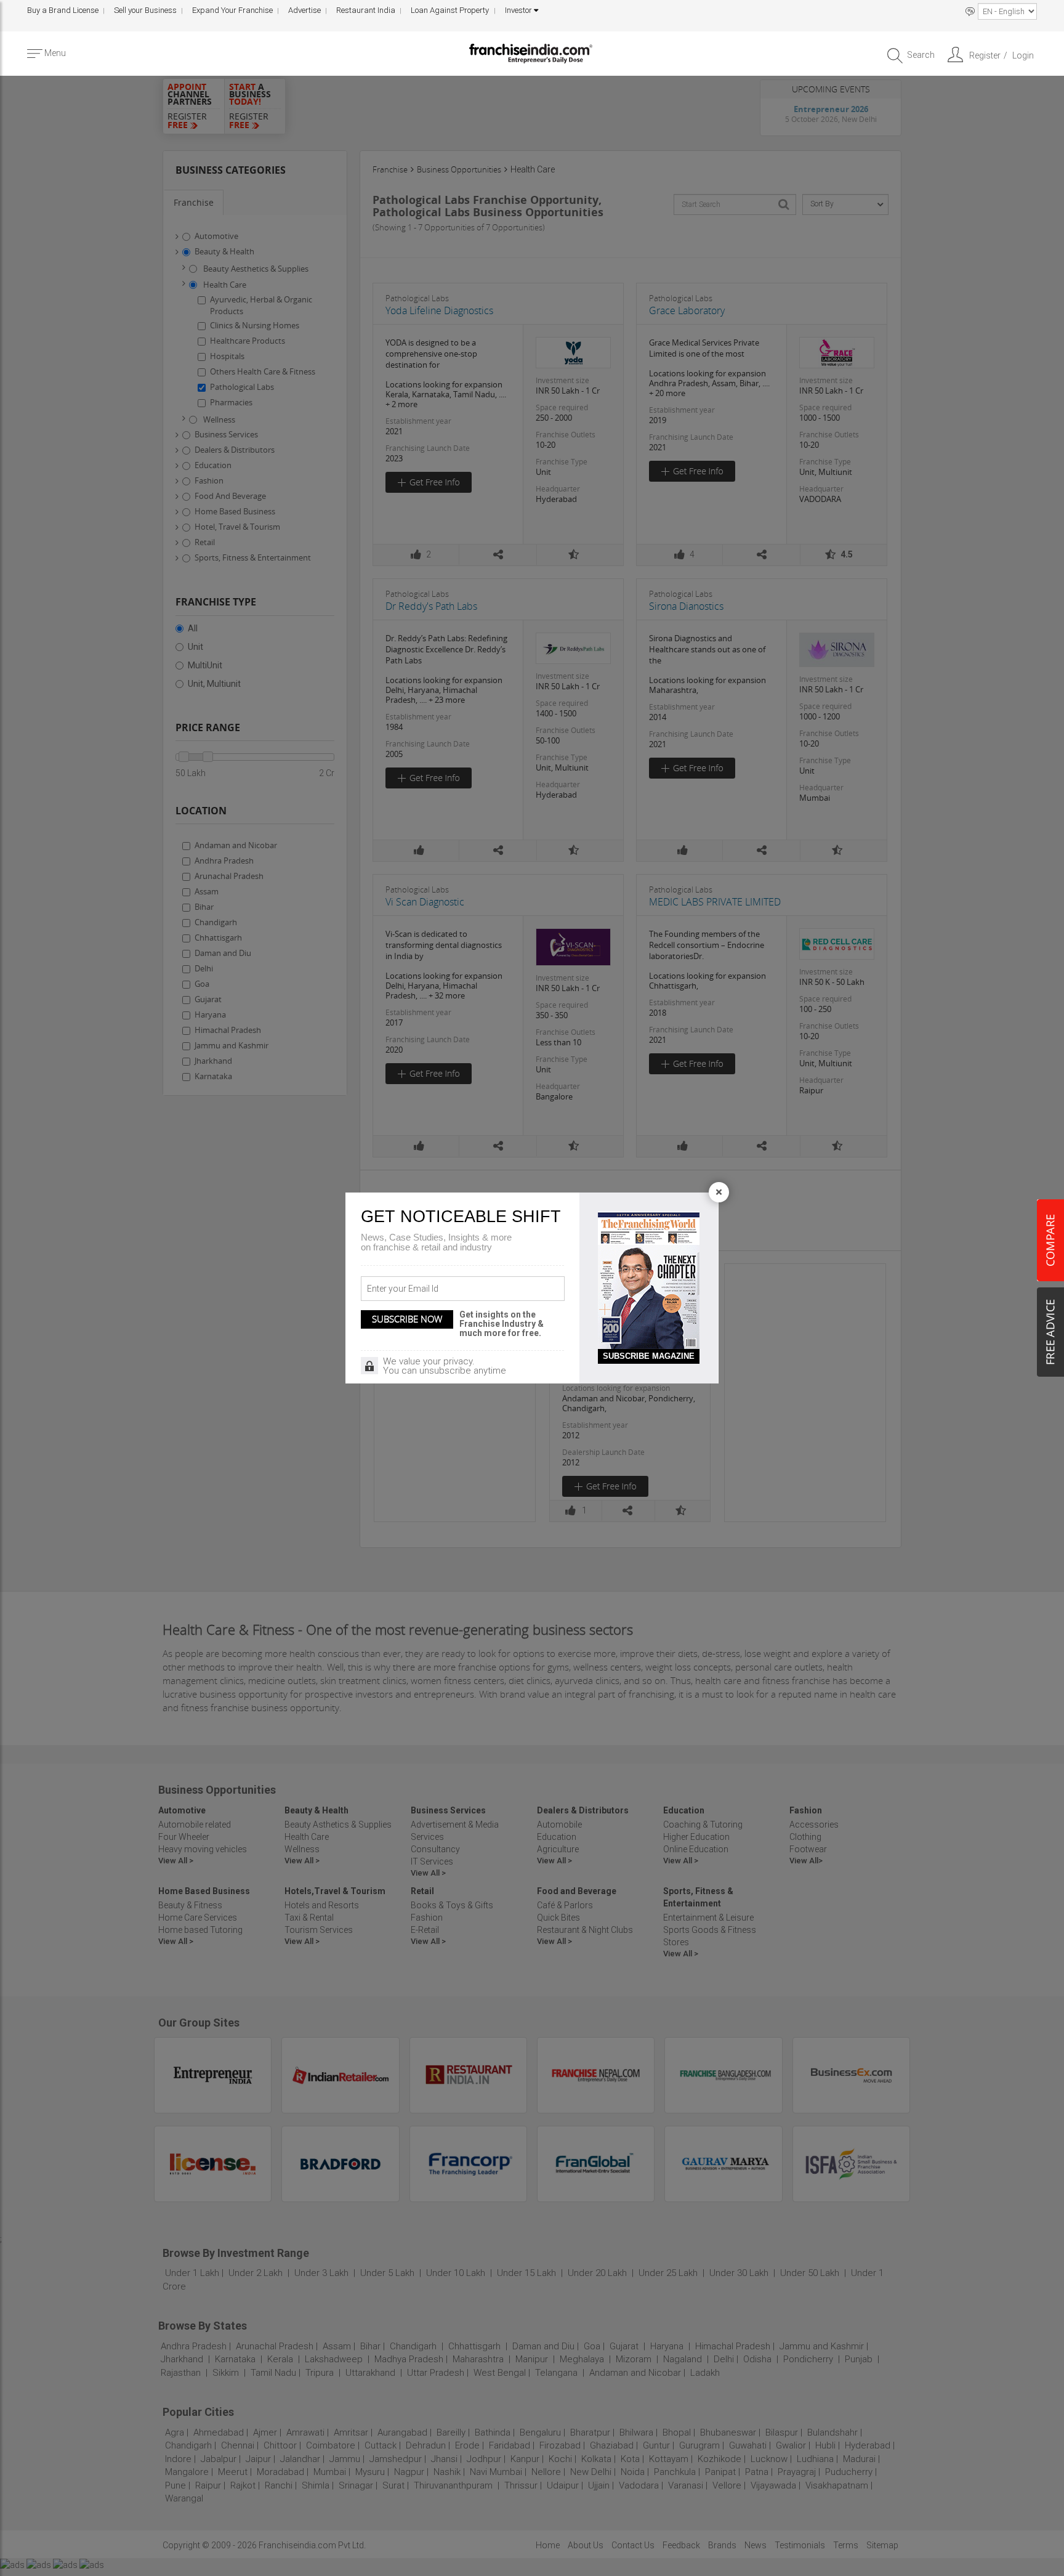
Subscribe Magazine (649, 1356)
